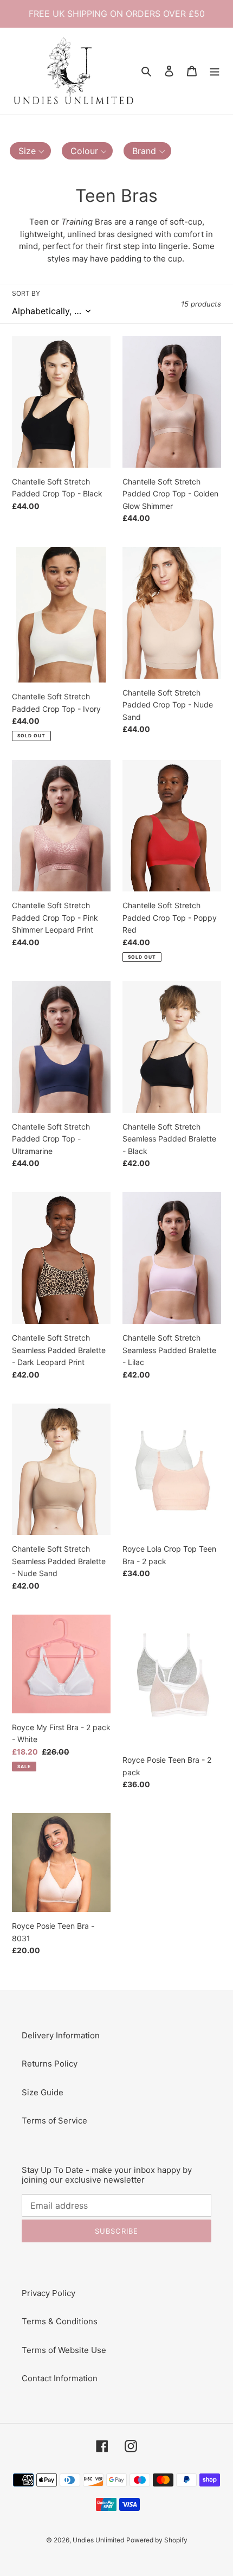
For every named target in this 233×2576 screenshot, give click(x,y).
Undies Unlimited (98, 2540)
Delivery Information (61, 2035)
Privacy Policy (48, 2293)
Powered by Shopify (157, 2540)
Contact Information (60, 2378)
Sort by (26, 293)
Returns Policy (50, 2064)
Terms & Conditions (60, 2321)
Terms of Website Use (64, 2350)
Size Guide (43, 2092)
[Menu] (215, 71)
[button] (30, 151)
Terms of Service (54, 2121)
